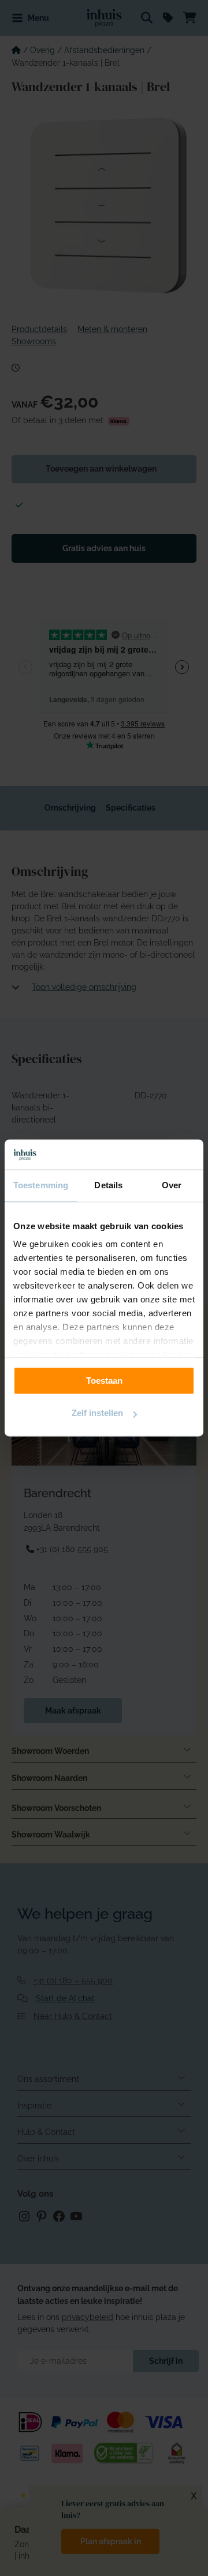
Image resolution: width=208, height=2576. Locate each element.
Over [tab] (172, 1186)
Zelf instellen (97, 1413)
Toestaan (104, 1381)
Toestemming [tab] (41, 1186)
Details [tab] (108, 1186)
